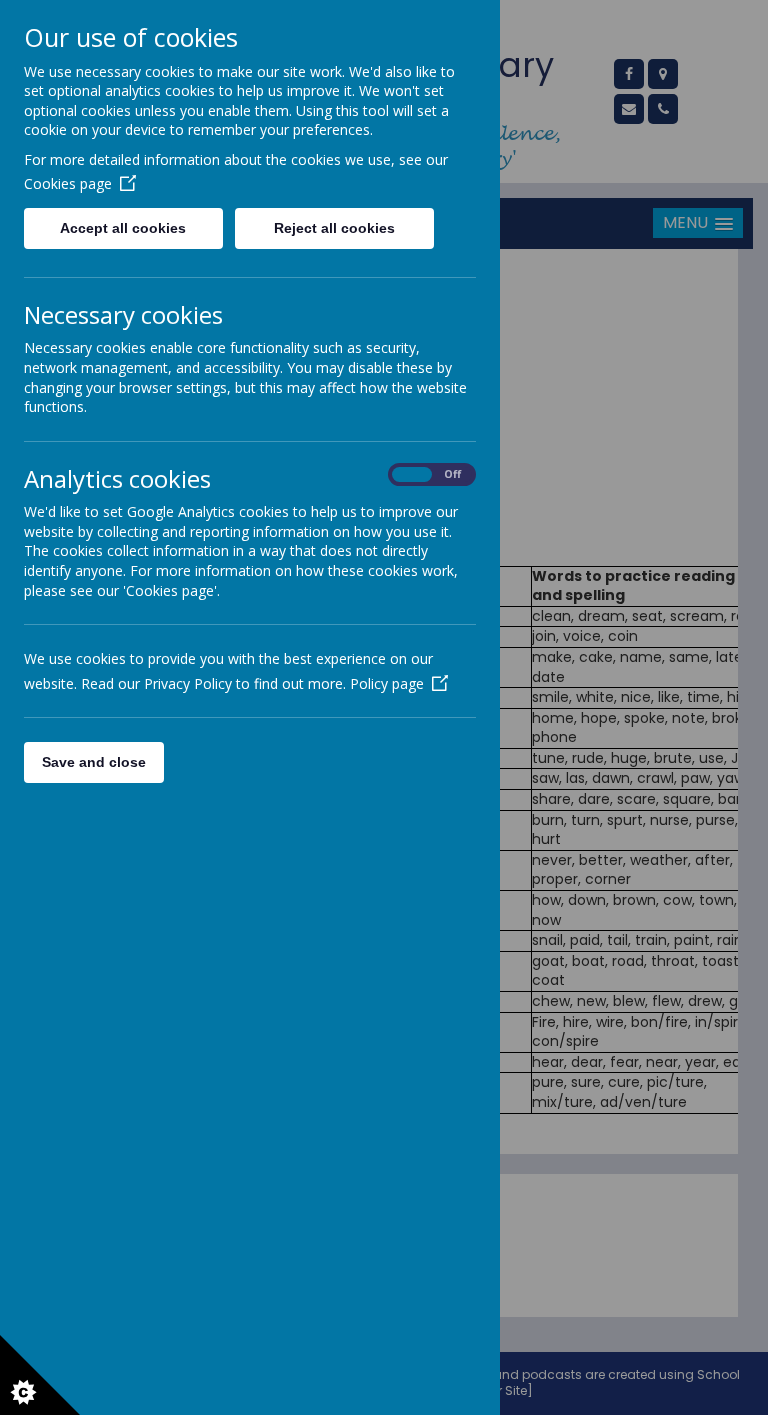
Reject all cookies (334, 228)
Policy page (387, 683)
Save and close (94, 762)
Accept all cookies (123, 228)
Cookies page (68, 183)
